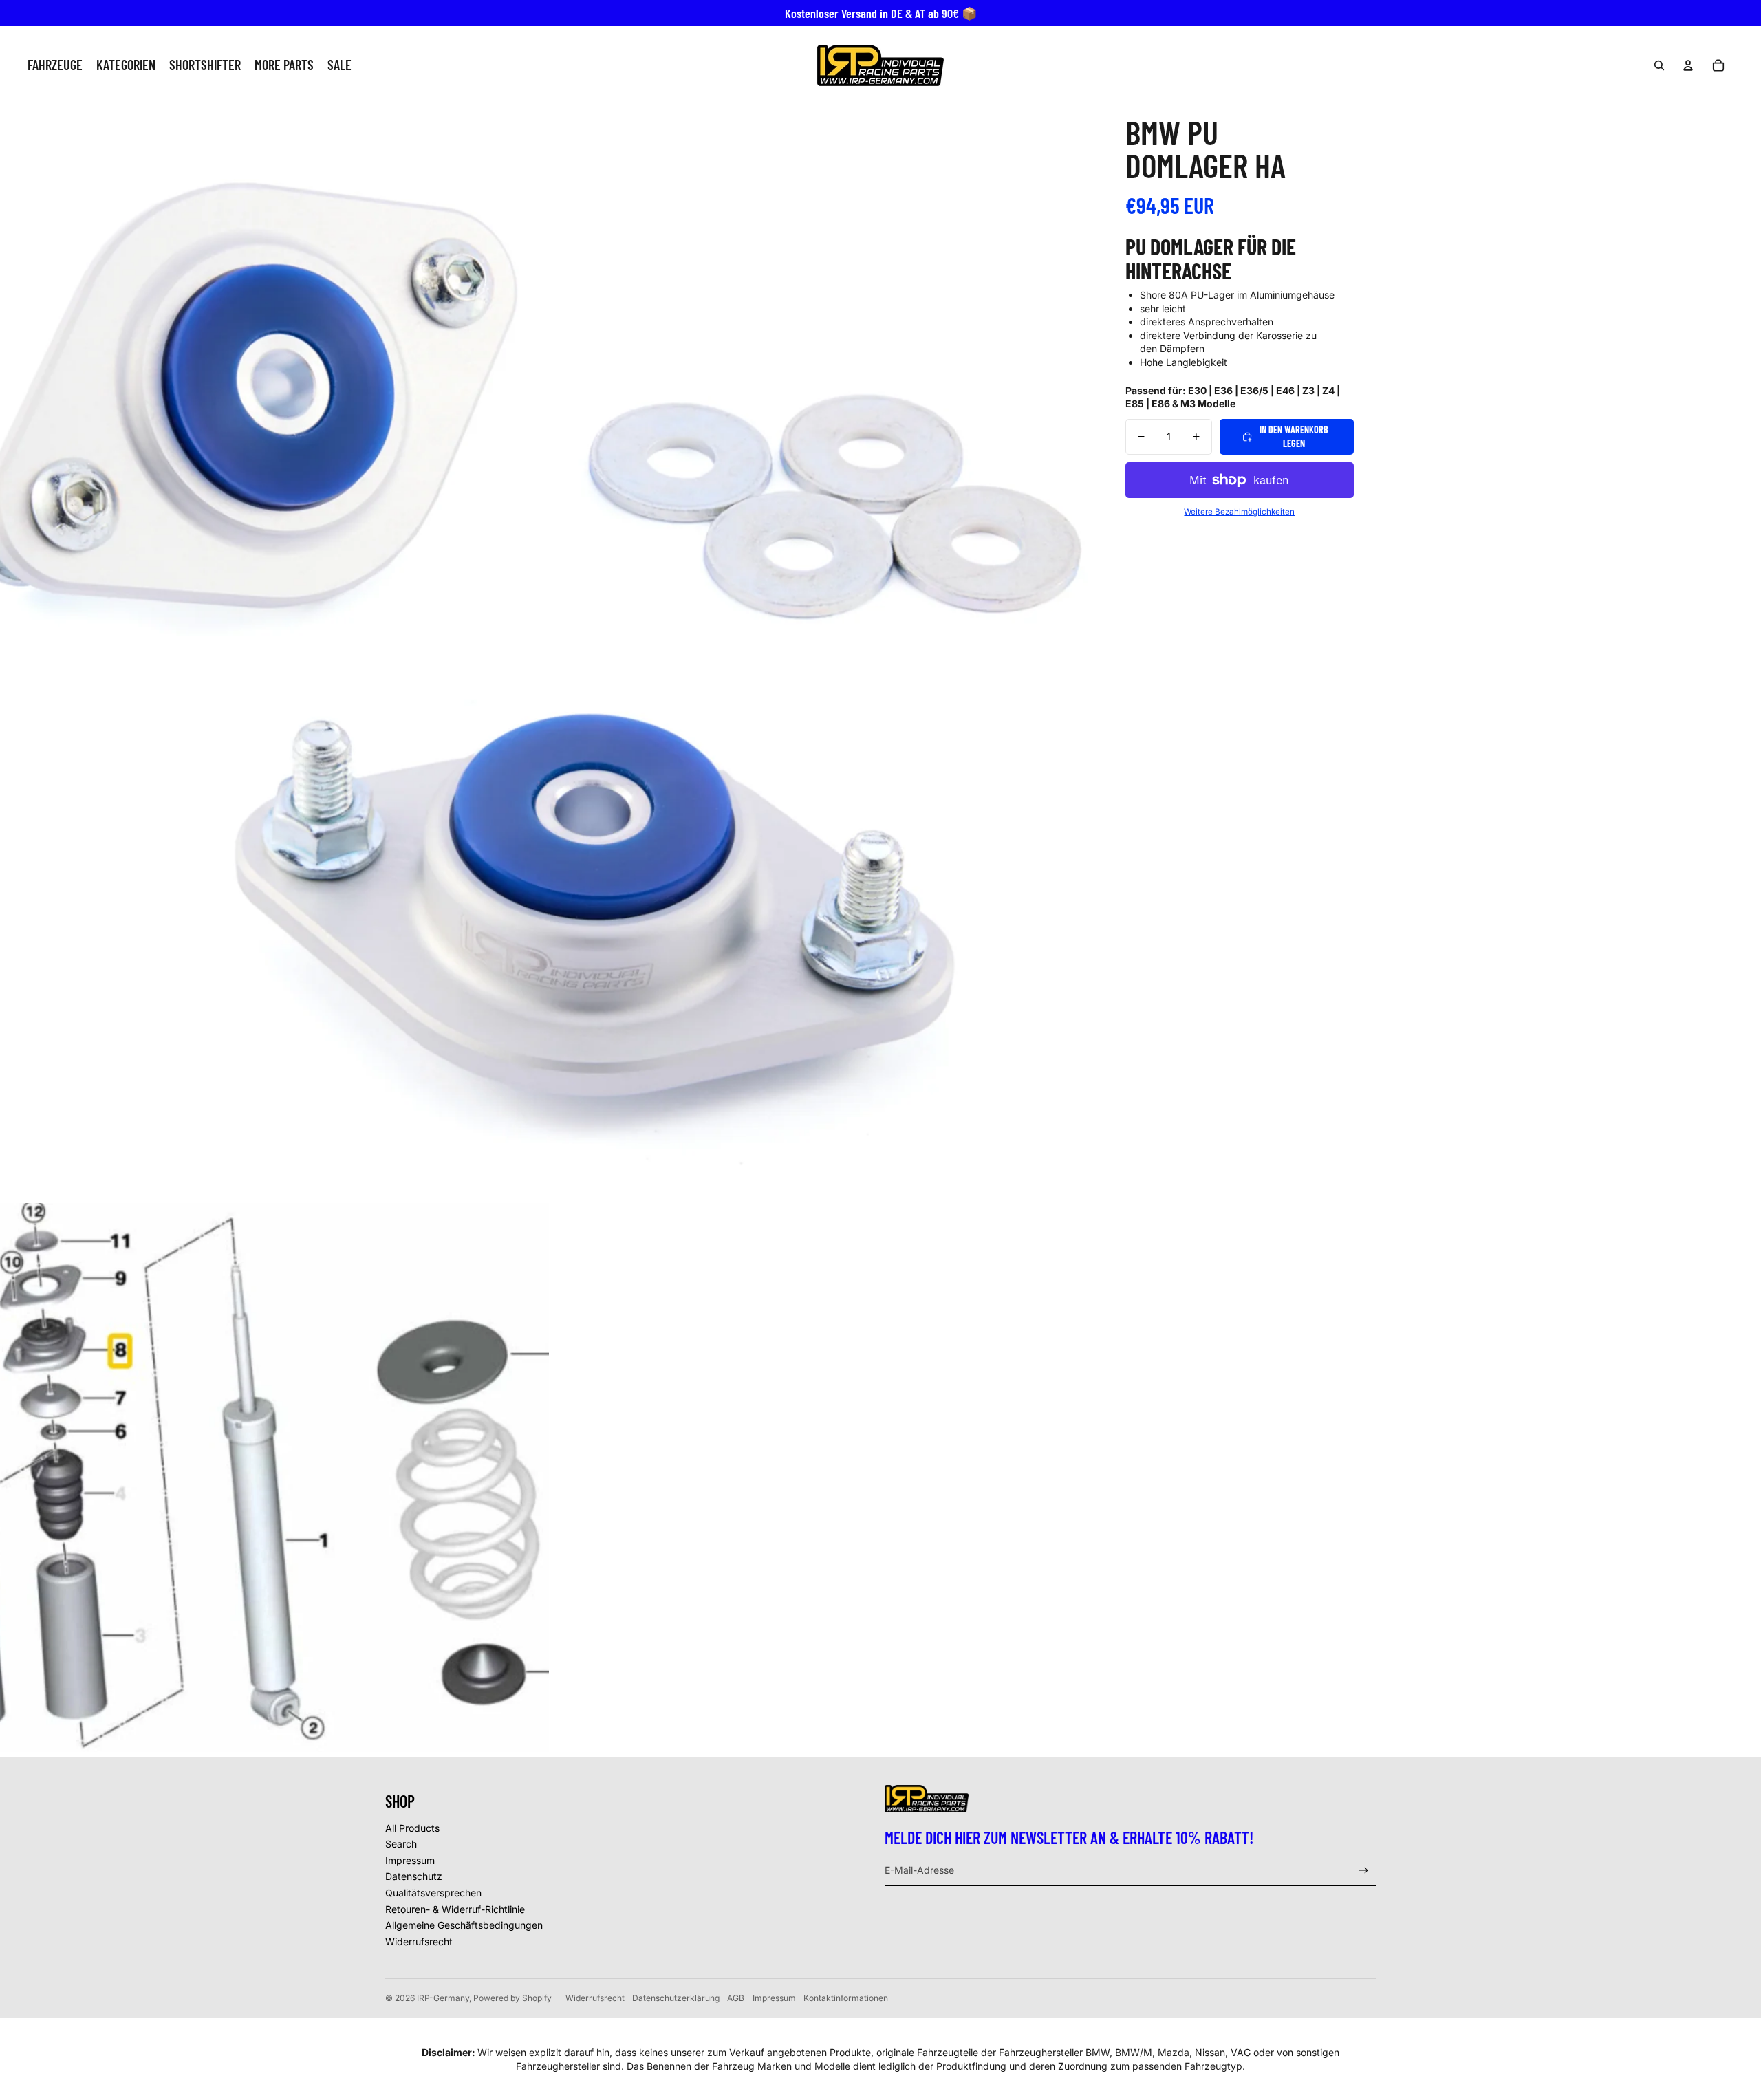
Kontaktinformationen (846, 1998)
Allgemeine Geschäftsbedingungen (464, 1925)
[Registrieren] (1364, 1871)
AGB (736, 1998)
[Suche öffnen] (1659, 65)
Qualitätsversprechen (433, 1893)
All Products (412, 1828)
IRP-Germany (443, 1998)
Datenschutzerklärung (676, 1998)
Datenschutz (414, 1876)
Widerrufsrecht (419, 1941)
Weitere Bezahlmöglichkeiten (1239, 512)
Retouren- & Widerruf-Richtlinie (455, 1909)
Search (401, 1844)
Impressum (410, 1860)
